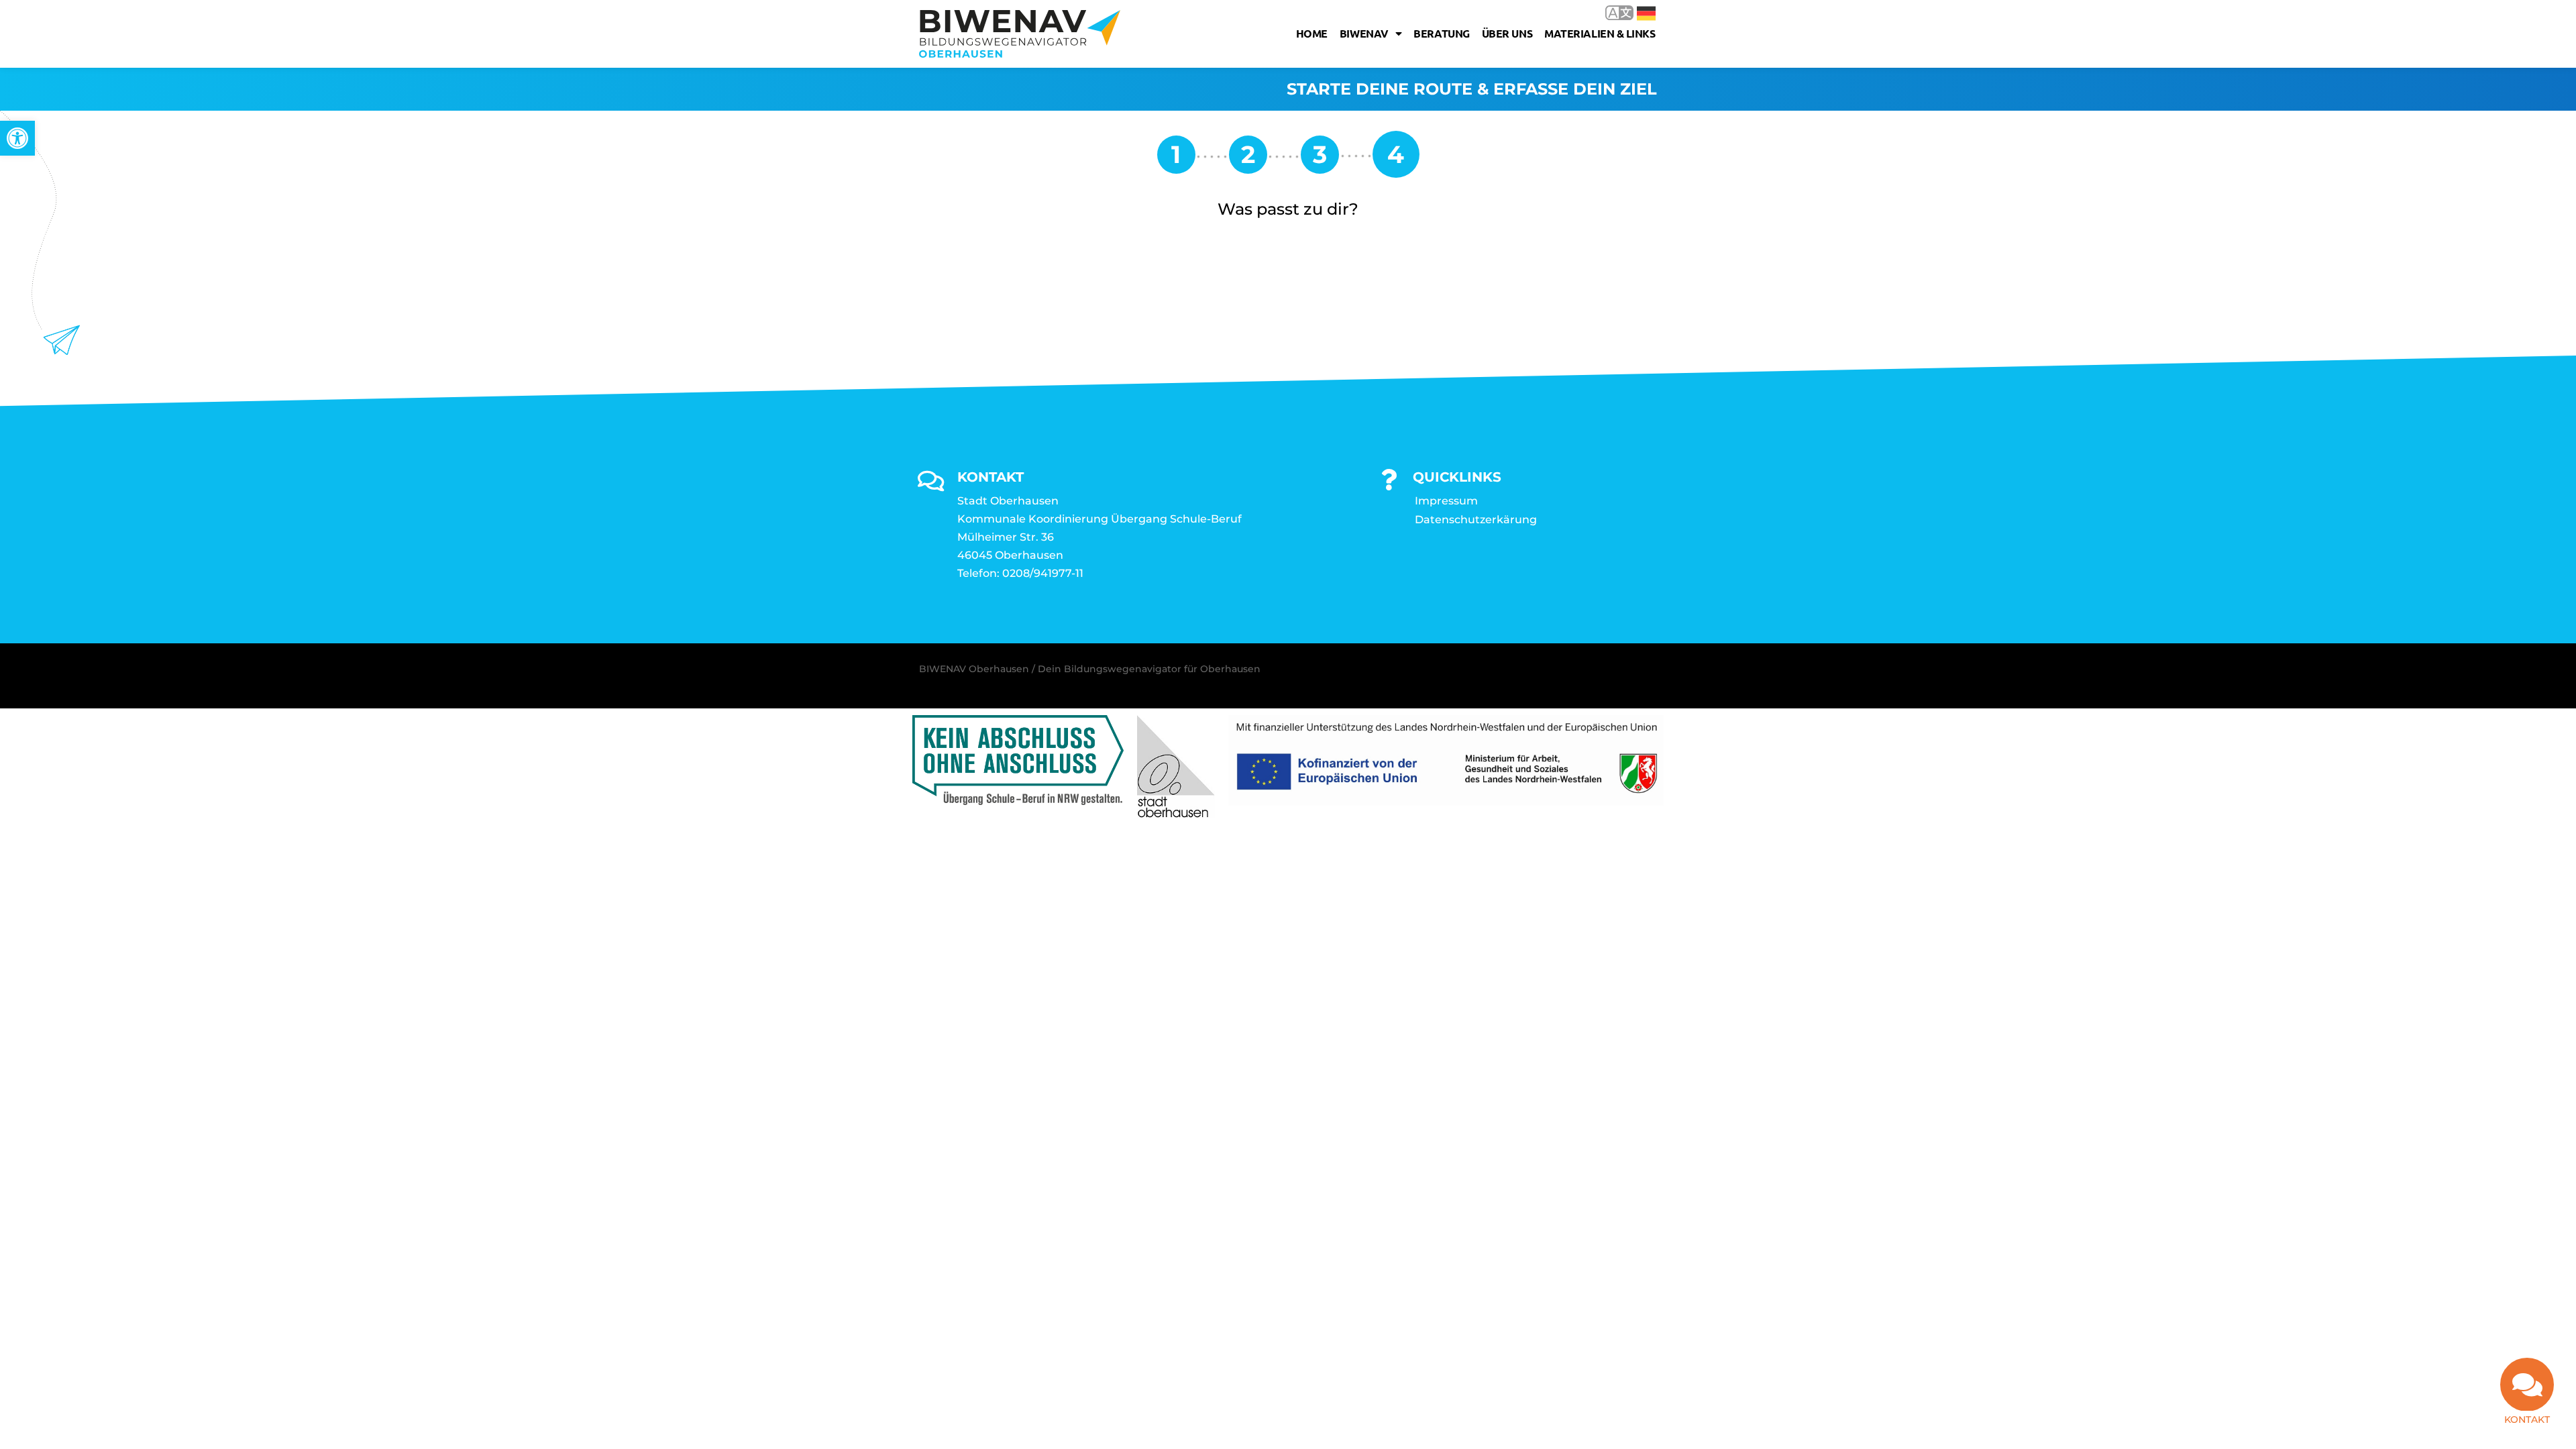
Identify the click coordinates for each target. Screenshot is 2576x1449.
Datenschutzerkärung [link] (1476, 520)
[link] (17, 138)
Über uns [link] (1507, 33)
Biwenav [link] (1364, 33)
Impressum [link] (1446, 501)
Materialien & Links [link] (1600, 33)
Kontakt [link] (2527, 1419)
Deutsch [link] (1636, 12)
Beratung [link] (1441, 33)
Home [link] (1312, 33)
